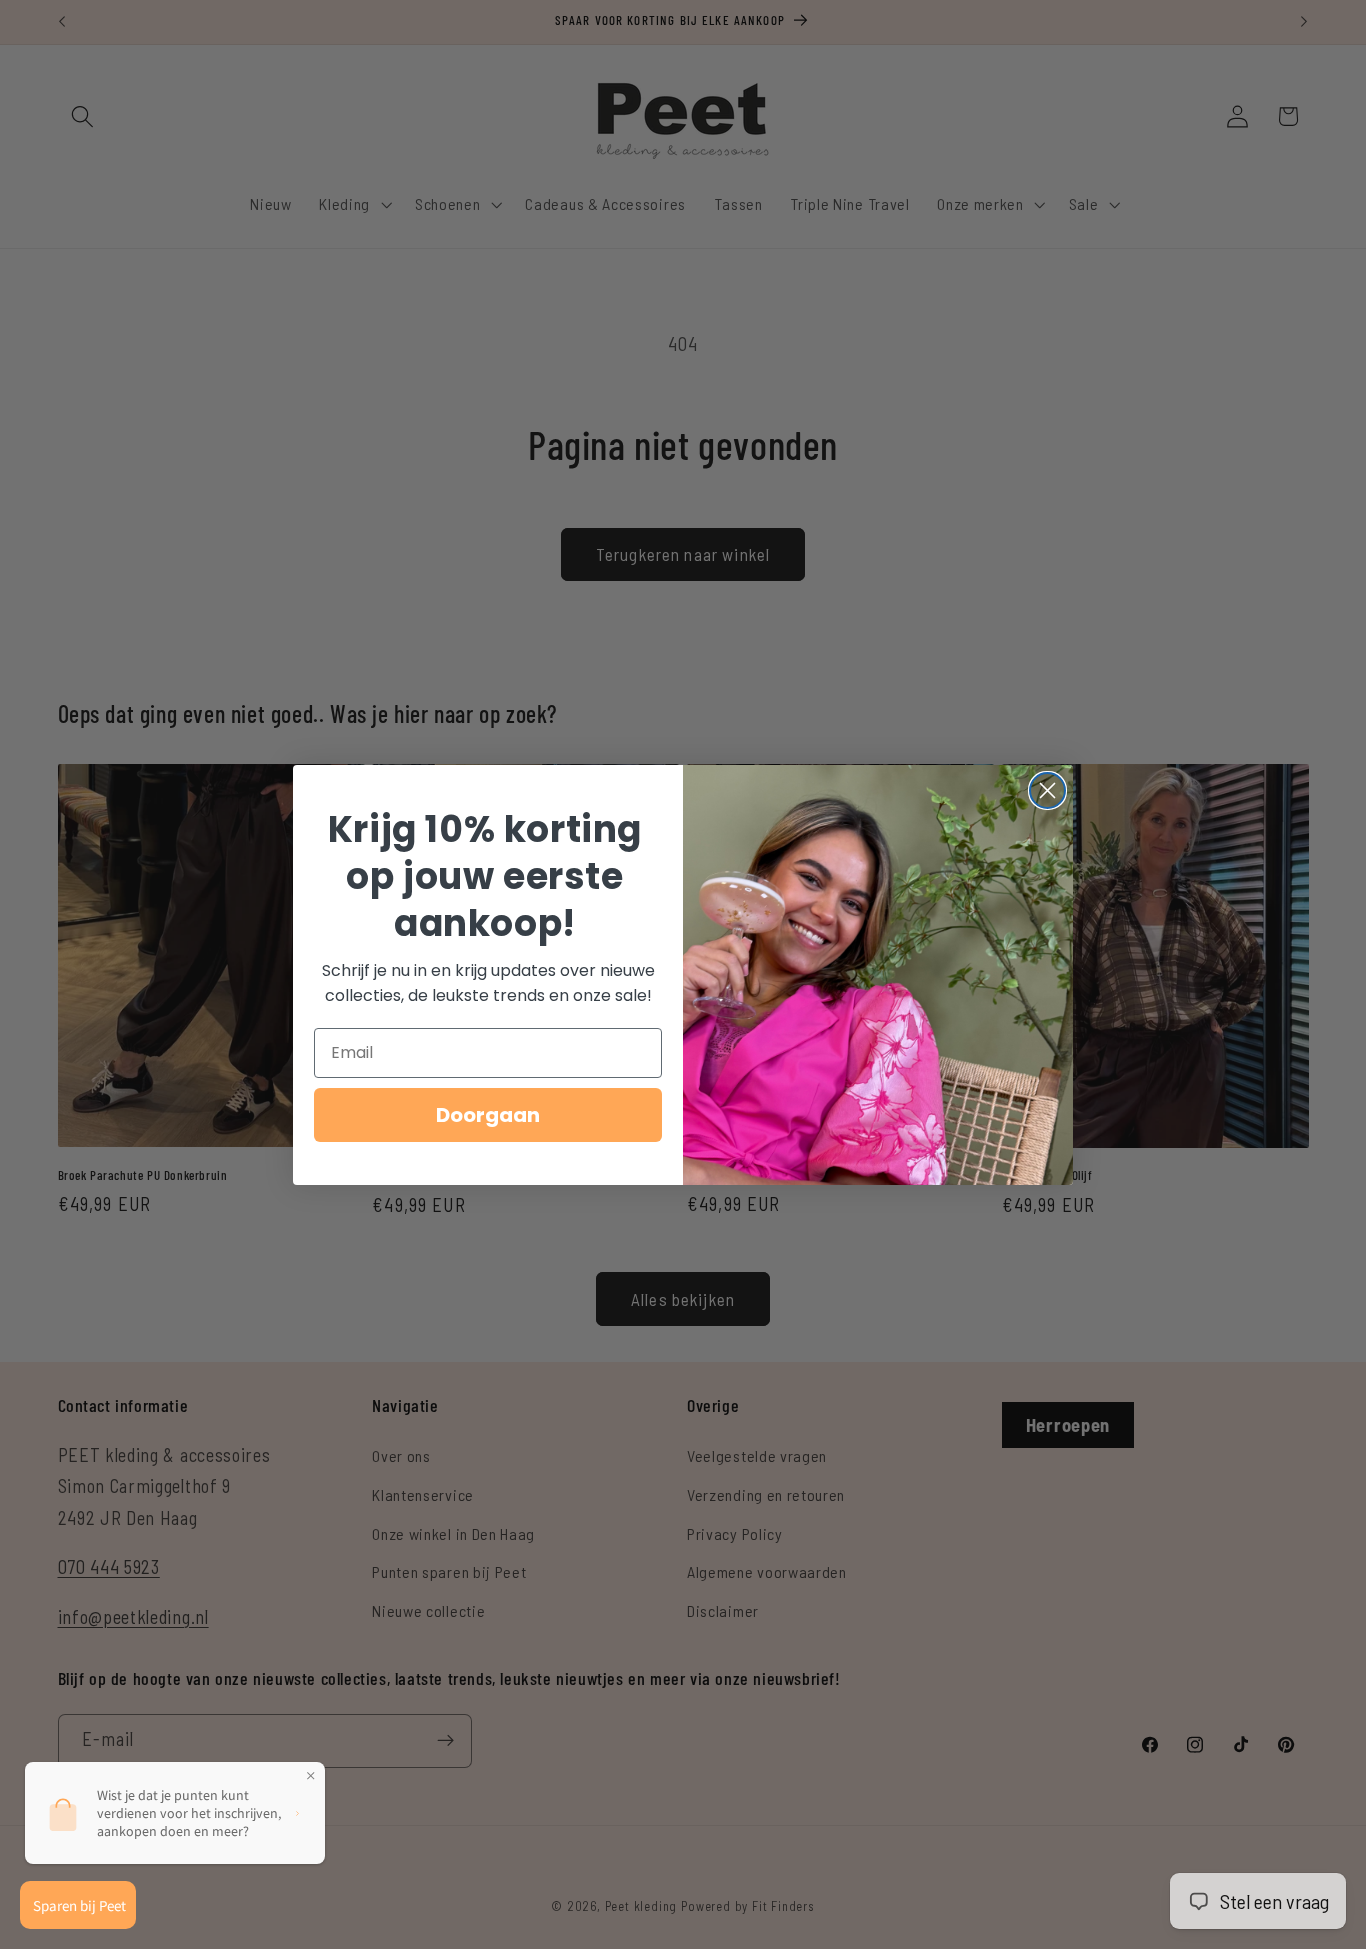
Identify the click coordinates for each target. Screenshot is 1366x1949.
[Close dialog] (1047, 790)
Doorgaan (488, 1115)
